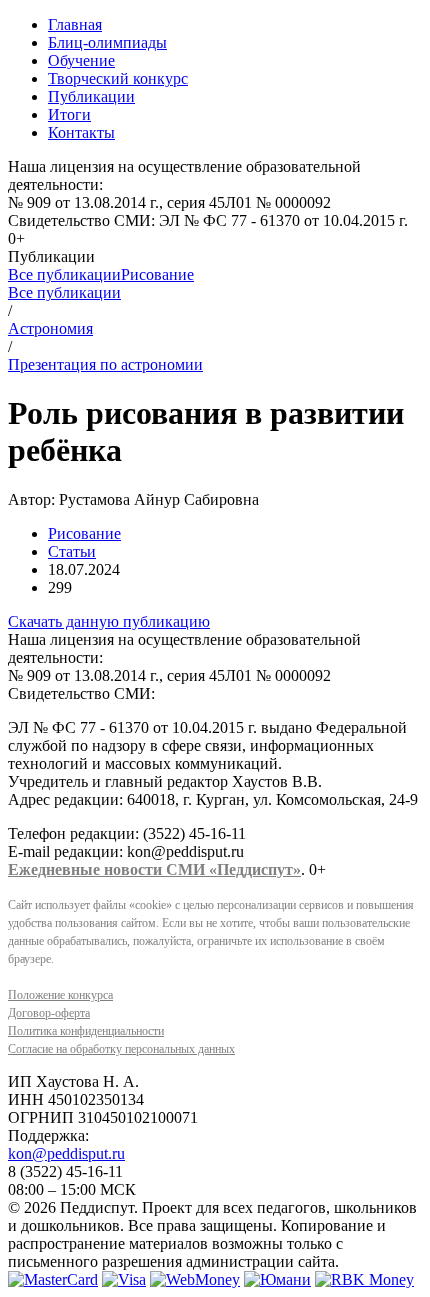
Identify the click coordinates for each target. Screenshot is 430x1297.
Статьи (72, 551)
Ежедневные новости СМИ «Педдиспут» (154, 869)
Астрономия (50, 328)
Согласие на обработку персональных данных (121, 1049)
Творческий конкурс (118, 78)
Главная (75, 24)
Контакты (81, 132)
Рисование (157, 274)
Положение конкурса (60, 995)
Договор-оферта (49, 1013)
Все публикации (64, 274)
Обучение (81, 60)
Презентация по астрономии (105, 364)
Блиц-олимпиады (107, 42)
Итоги (69, 114)
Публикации (91, 96)
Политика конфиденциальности (86, 1031)
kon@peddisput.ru (66, 1153)
